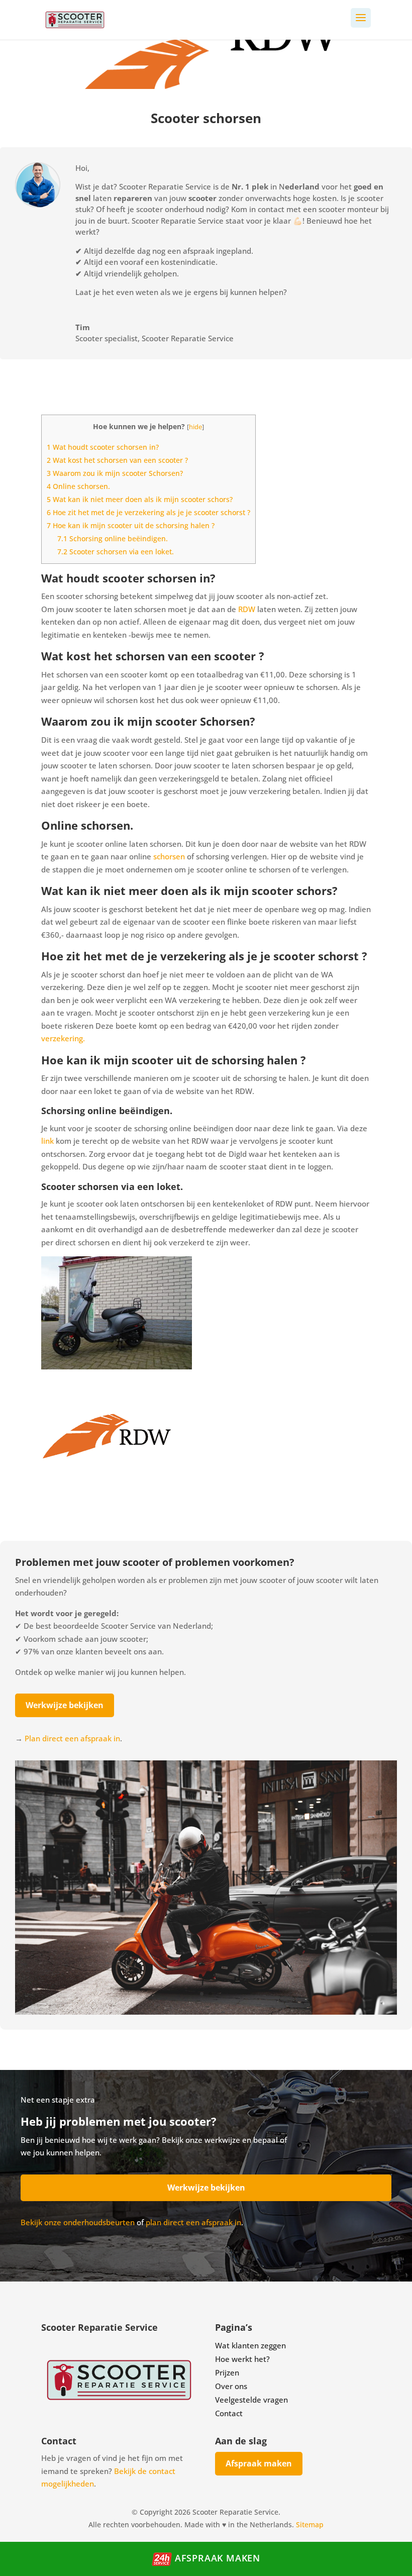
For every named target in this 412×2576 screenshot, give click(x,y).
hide (195, 427)
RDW (248, 609)
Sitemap (310, 2524)
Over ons (231, 2386)
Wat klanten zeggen (250, 2345)
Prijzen (227, 2372)
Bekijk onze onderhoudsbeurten (78, 2222)
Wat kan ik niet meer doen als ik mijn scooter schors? (140, 499)
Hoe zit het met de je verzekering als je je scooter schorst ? (148, 512)
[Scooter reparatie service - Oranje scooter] (206, 2012)
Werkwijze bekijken (65, 1705)
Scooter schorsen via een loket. (116, 552)
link (47, 1141)
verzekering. (63, 1038)
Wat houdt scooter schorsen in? (103, 447)
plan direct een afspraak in (193, 2222)
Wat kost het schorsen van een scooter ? (117, 460)
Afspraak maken (259, 2463)
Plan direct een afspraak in (72, 1738)
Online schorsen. (78, 486)
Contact (229, 2413)
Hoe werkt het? (242, 2359)
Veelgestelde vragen (251, 2400)
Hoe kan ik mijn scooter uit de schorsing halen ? (131, 525)
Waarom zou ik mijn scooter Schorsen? (115, 473)
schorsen (169, 856)
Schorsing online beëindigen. (113, 538)
